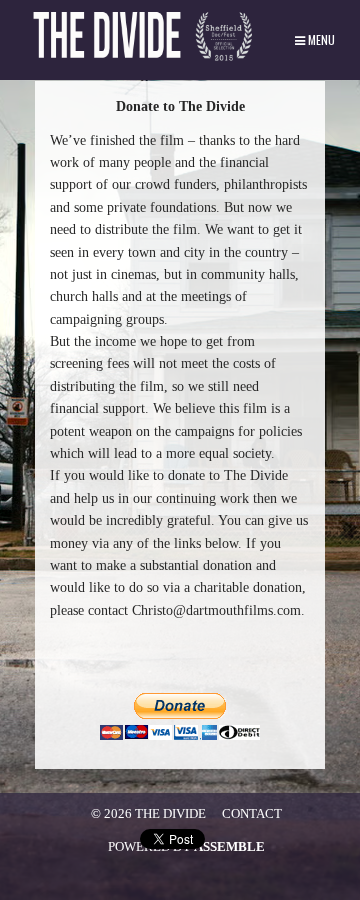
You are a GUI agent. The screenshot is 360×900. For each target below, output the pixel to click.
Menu (320, 39)
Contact (252, 813)
